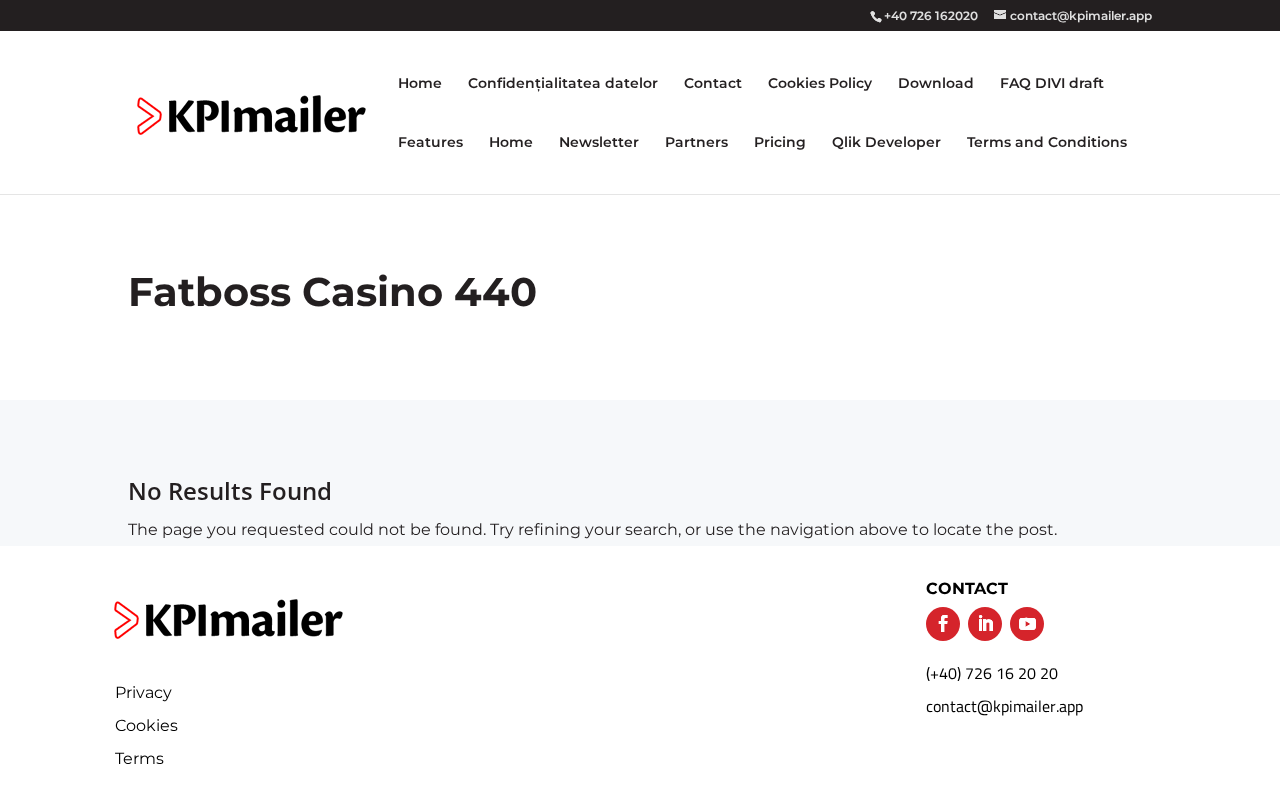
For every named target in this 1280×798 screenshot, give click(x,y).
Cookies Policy (820, 84)
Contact (713, 84)
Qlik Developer (886, 143)
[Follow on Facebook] (943, 624)
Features (430, 143)
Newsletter (599, 143)
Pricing (780, 143)
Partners (696, 143)
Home (420, 84)
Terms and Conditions (1047, 143)
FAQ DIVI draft (1052, 84)
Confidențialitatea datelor (563, 84)
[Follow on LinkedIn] (985, 624)
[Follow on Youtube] (1027, 624)
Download (936, 84)
